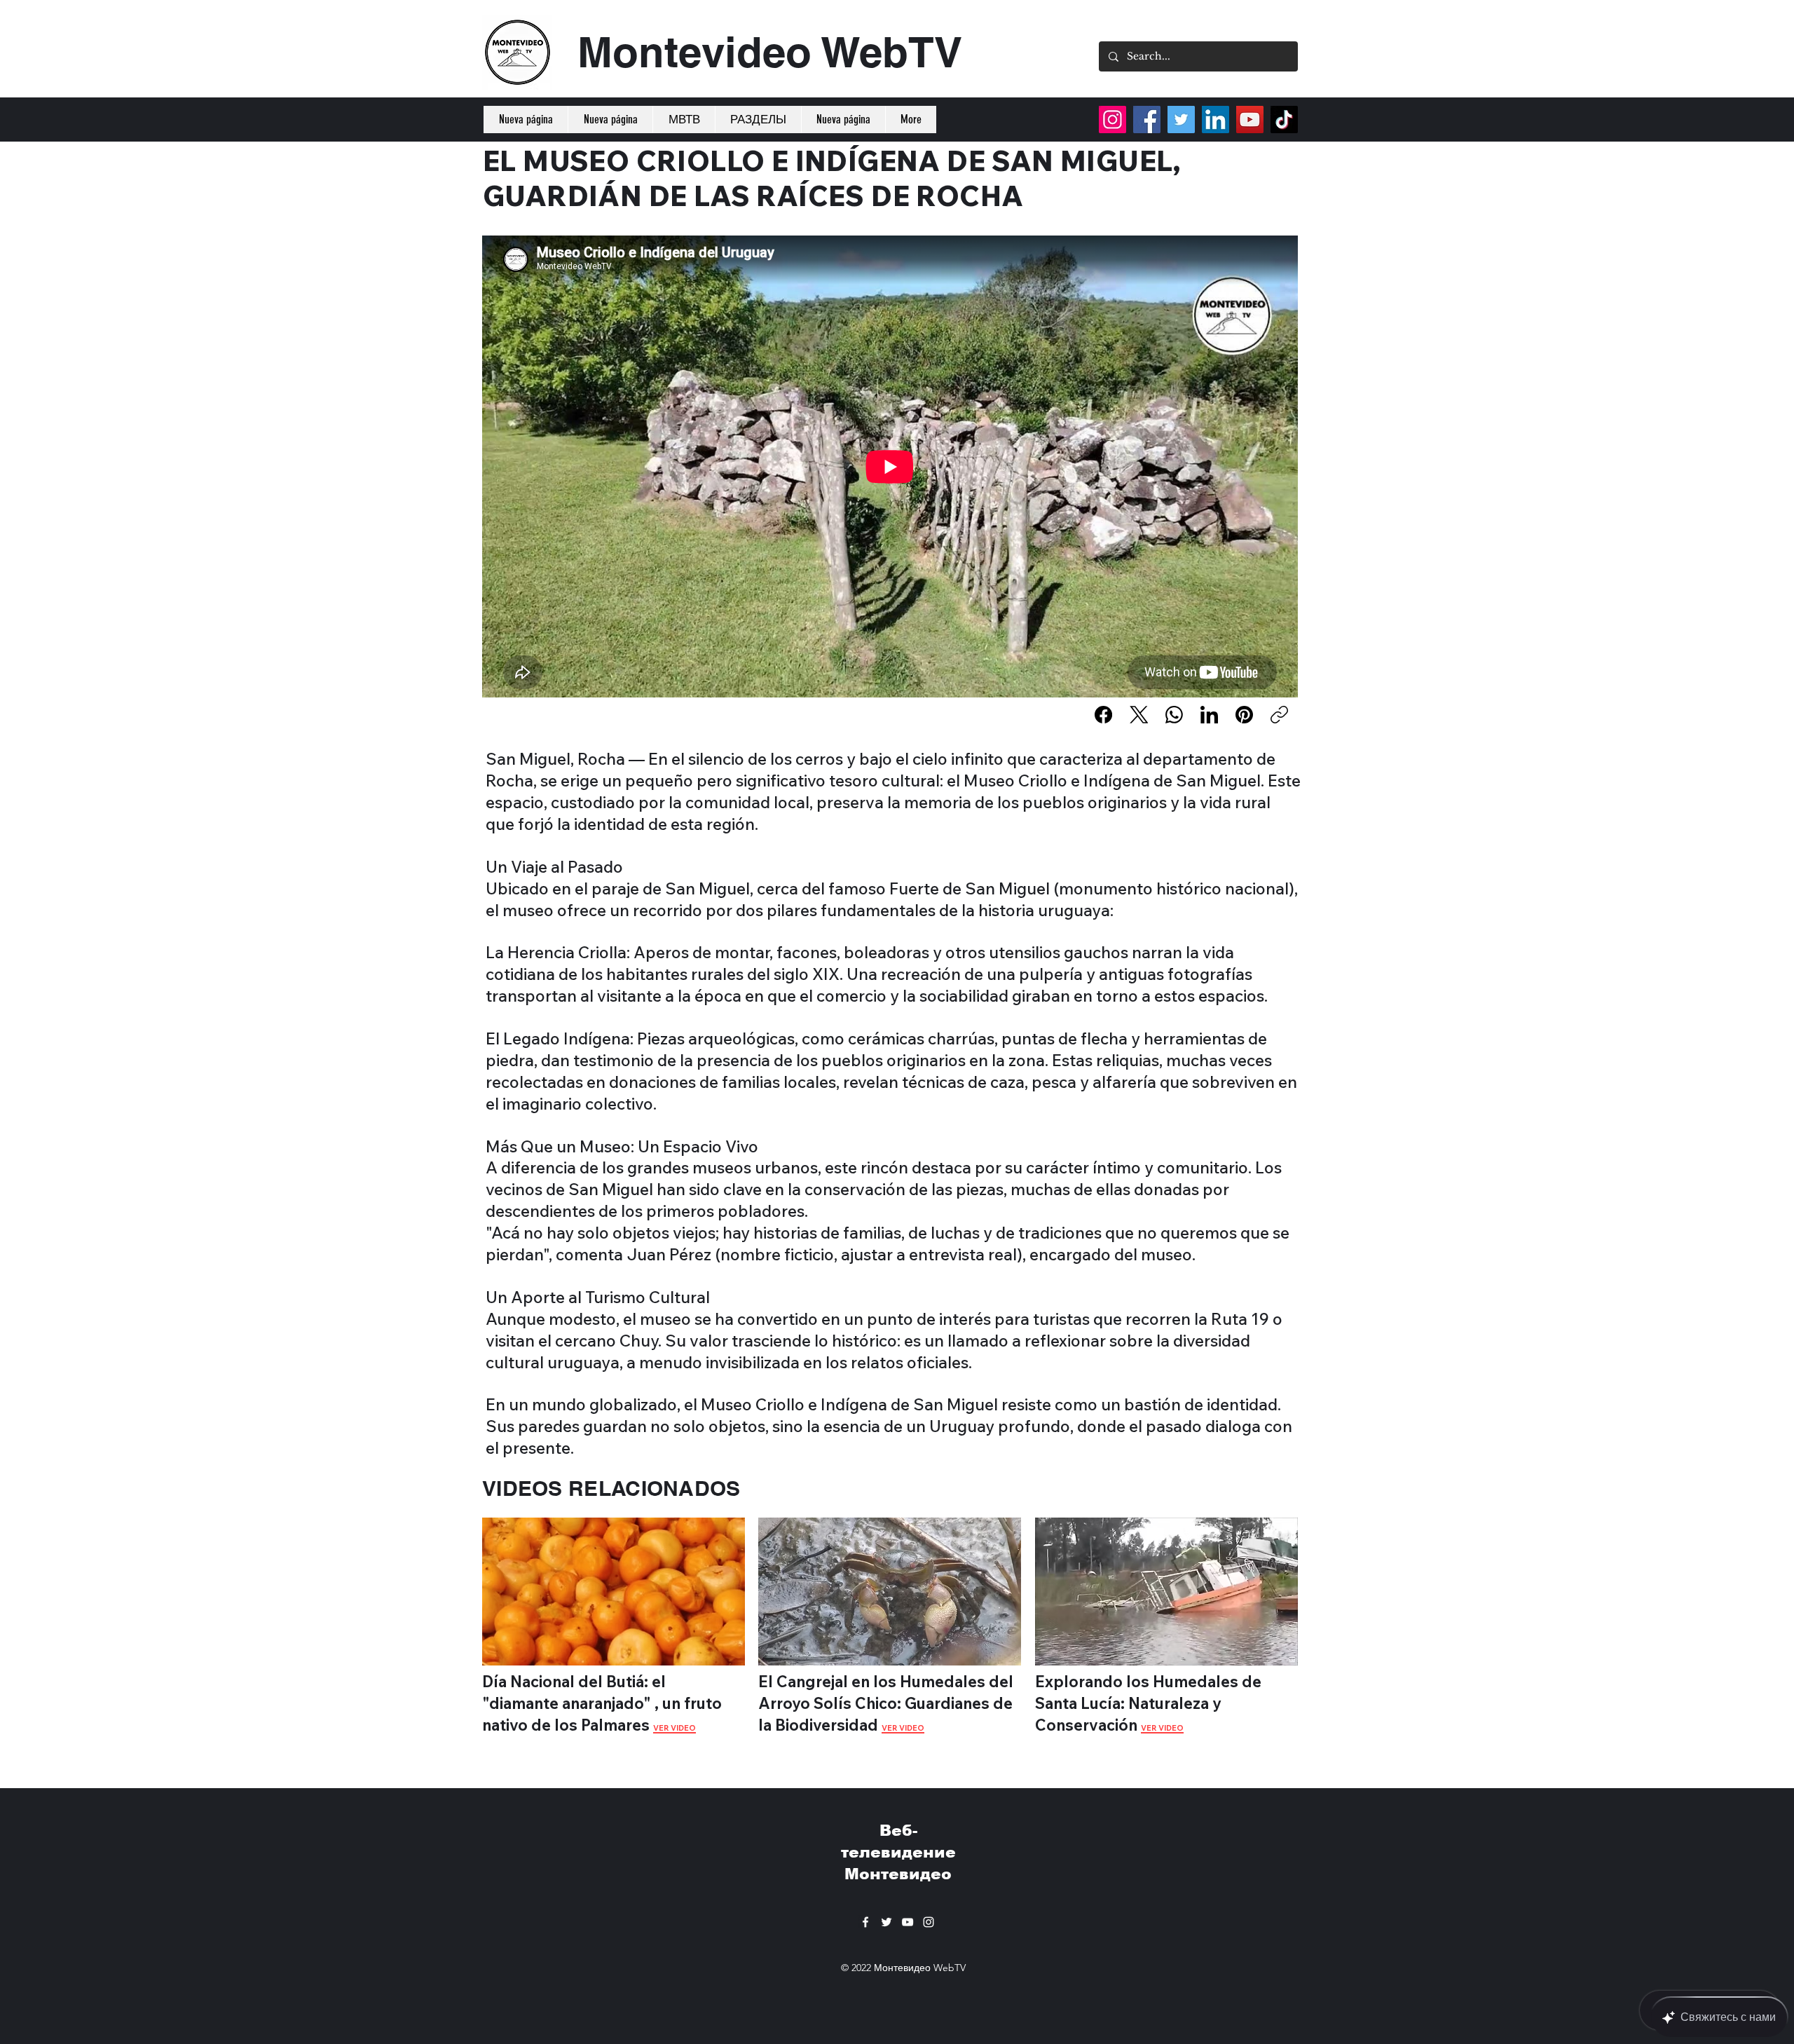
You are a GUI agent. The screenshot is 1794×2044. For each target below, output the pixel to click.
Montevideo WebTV (770, 52)
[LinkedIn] (1209, 715)
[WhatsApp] (1174, 715)
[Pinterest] (1244, 715)
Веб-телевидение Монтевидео (898, 1852)
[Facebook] (1103, 715)
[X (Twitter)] (1139, 715)
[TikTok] (1284, 120)
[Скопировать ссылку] (1279, 715)
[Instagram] (1112, 120)
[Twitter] (1181, 120)
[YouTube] (1250, 120)
